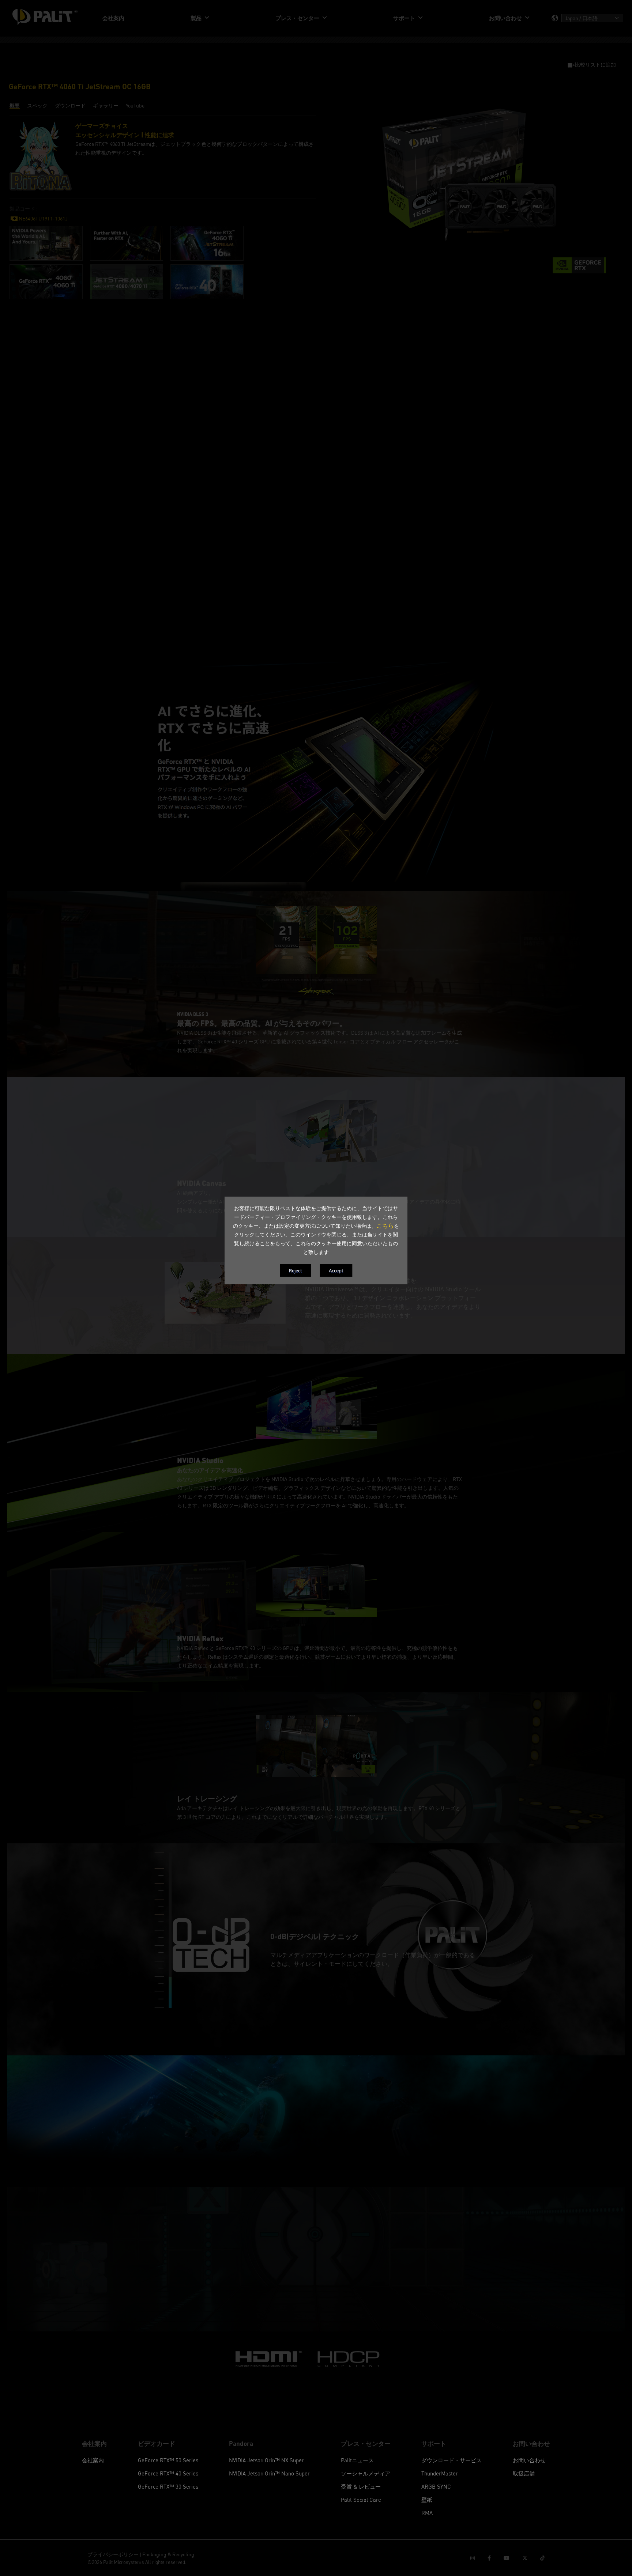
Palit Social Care (361, 2500)
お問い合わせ (529, 2460)
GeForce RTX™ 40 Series (168, 2473)
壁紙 (427, 2500)
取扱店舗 (524, 2473)
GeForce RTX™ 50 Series (168, 2460)
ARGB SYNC (436, 2486)
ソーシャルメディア (366, 2473)
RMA (427, 2513)
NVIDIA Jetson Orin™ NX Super (266, 2460)
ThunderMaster (440, 2473)
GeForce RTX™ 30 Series (168, 2486)
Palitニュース (357, 2460)
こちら (385, 1225)
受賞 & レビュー (361, 2486)
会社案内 (93, 2460)
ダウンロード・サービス (452, 2460)
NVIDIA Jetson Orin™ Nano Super (269, 2473)
